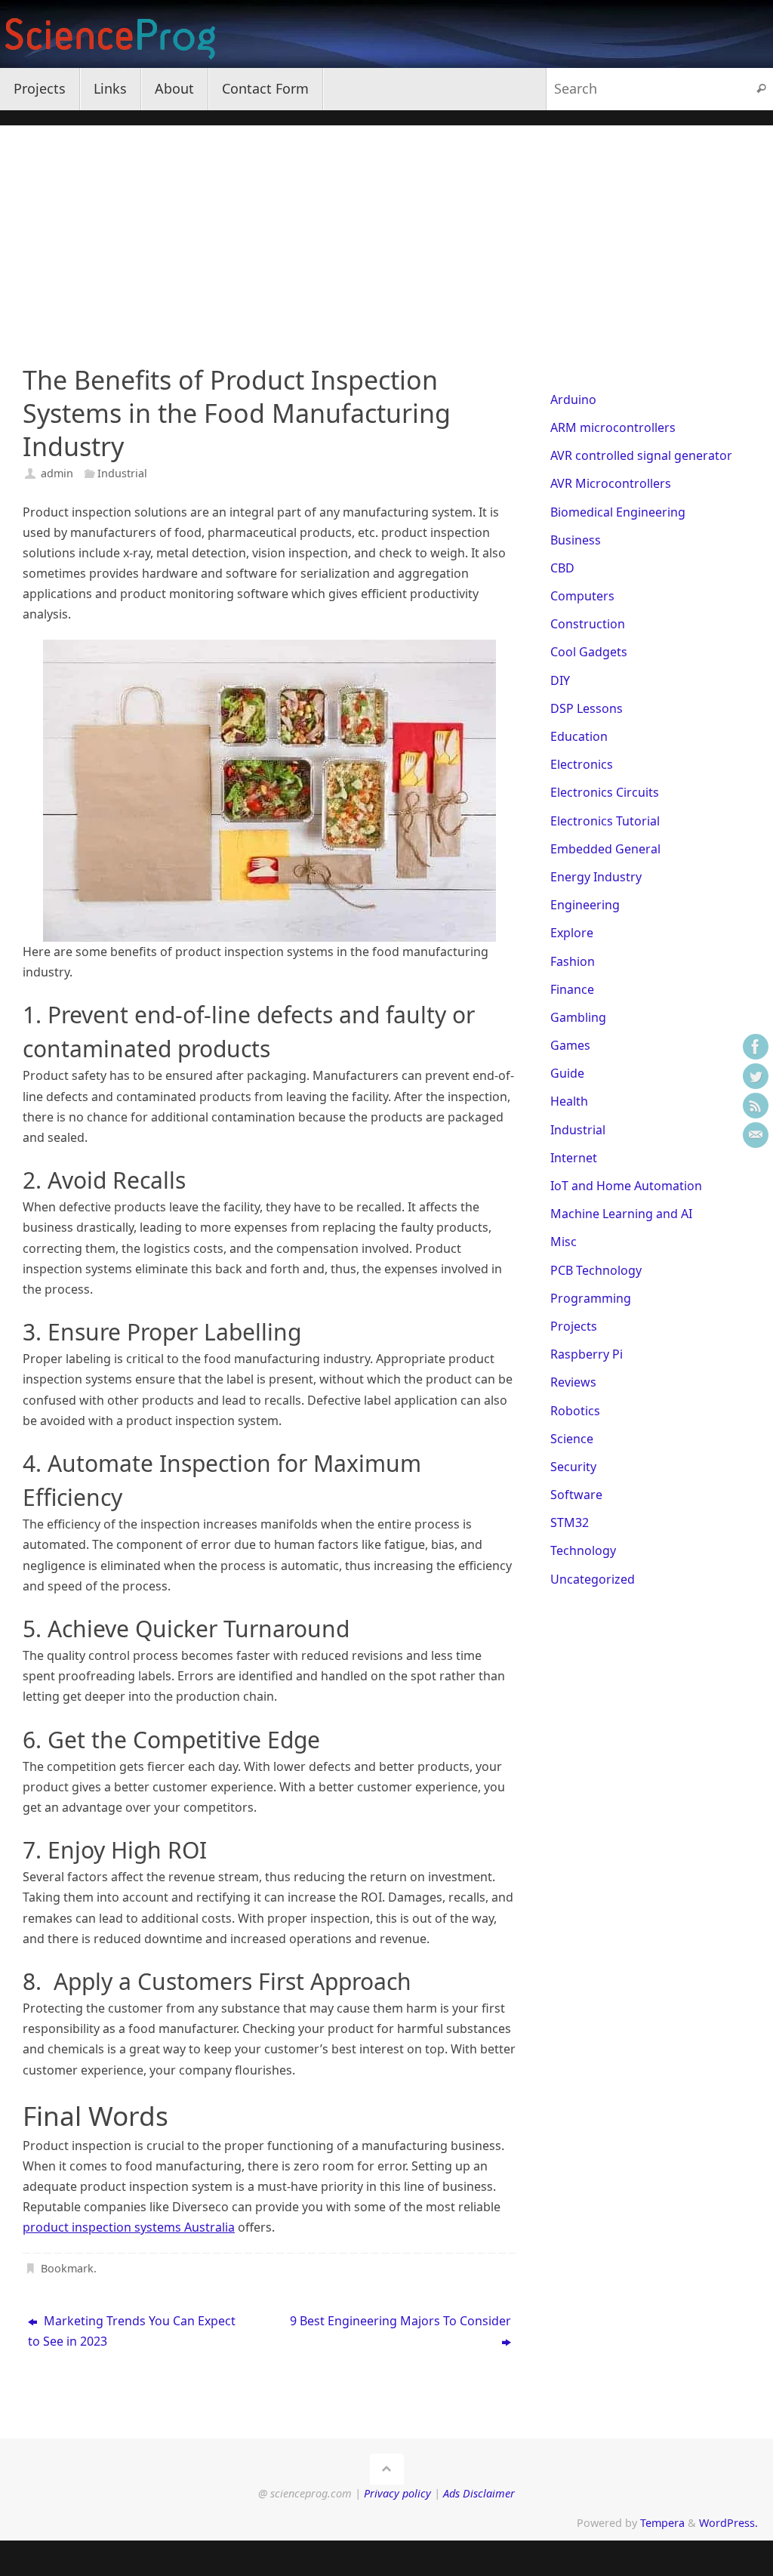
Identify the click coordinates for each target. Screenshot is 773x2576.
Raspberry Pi (587, 1354)
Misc (564, 1242)
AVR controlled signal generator (641, 455)
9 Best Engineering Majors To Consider (400, 2321)
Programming (591, 1298)
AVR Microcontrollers (611, 483)
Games (570, 1045)
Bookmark (67, 2268)
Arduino (573, 400)
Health (569, 1101)
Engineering (585, 905)
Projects (574, 1326)
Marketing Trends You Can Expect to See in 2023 (132, 2331)
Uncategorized (593, 1579)
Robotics (575, 1411)
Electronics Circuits (605, 792)
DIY (560, 680)
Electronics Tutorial (605, 821)
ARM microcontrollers (613, 427)
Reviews (573, 1382)
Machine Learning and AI (621, 1214)
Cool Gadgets (589, 652)
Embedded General (605, 849)
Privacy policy (397, 2493)
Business (576, 540)
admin (57, 473)
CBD (562, 568)
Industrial (122, 473)
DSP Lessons (587, 708)
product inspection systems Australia (129, 2227)
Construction (588, 624)
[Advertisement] (386, 231)
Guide (567, 1073)
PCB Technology (596, 1270)
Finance (572, 989)
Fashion (573, 961)
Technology (583, 1550)
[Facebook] (756, 1047)
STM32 (570, 1522)
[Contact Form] (756, 1135)
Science (572, 1439)
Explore (572, 933)
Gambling (578, 1017)
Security (573, 1467)
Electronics (582, 764)
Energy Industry (596, 877)
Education (579, 736)
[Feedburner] (756, 1106)
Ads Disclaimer (479, 2493)
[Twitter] (756, 1076)
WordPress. (728, 2523)
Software (576, 1495)
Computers (582, 596)
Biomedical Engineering (618, 512)
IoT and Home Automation (626, 1186)
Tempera (662, 2523)
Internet (574, 1158)
